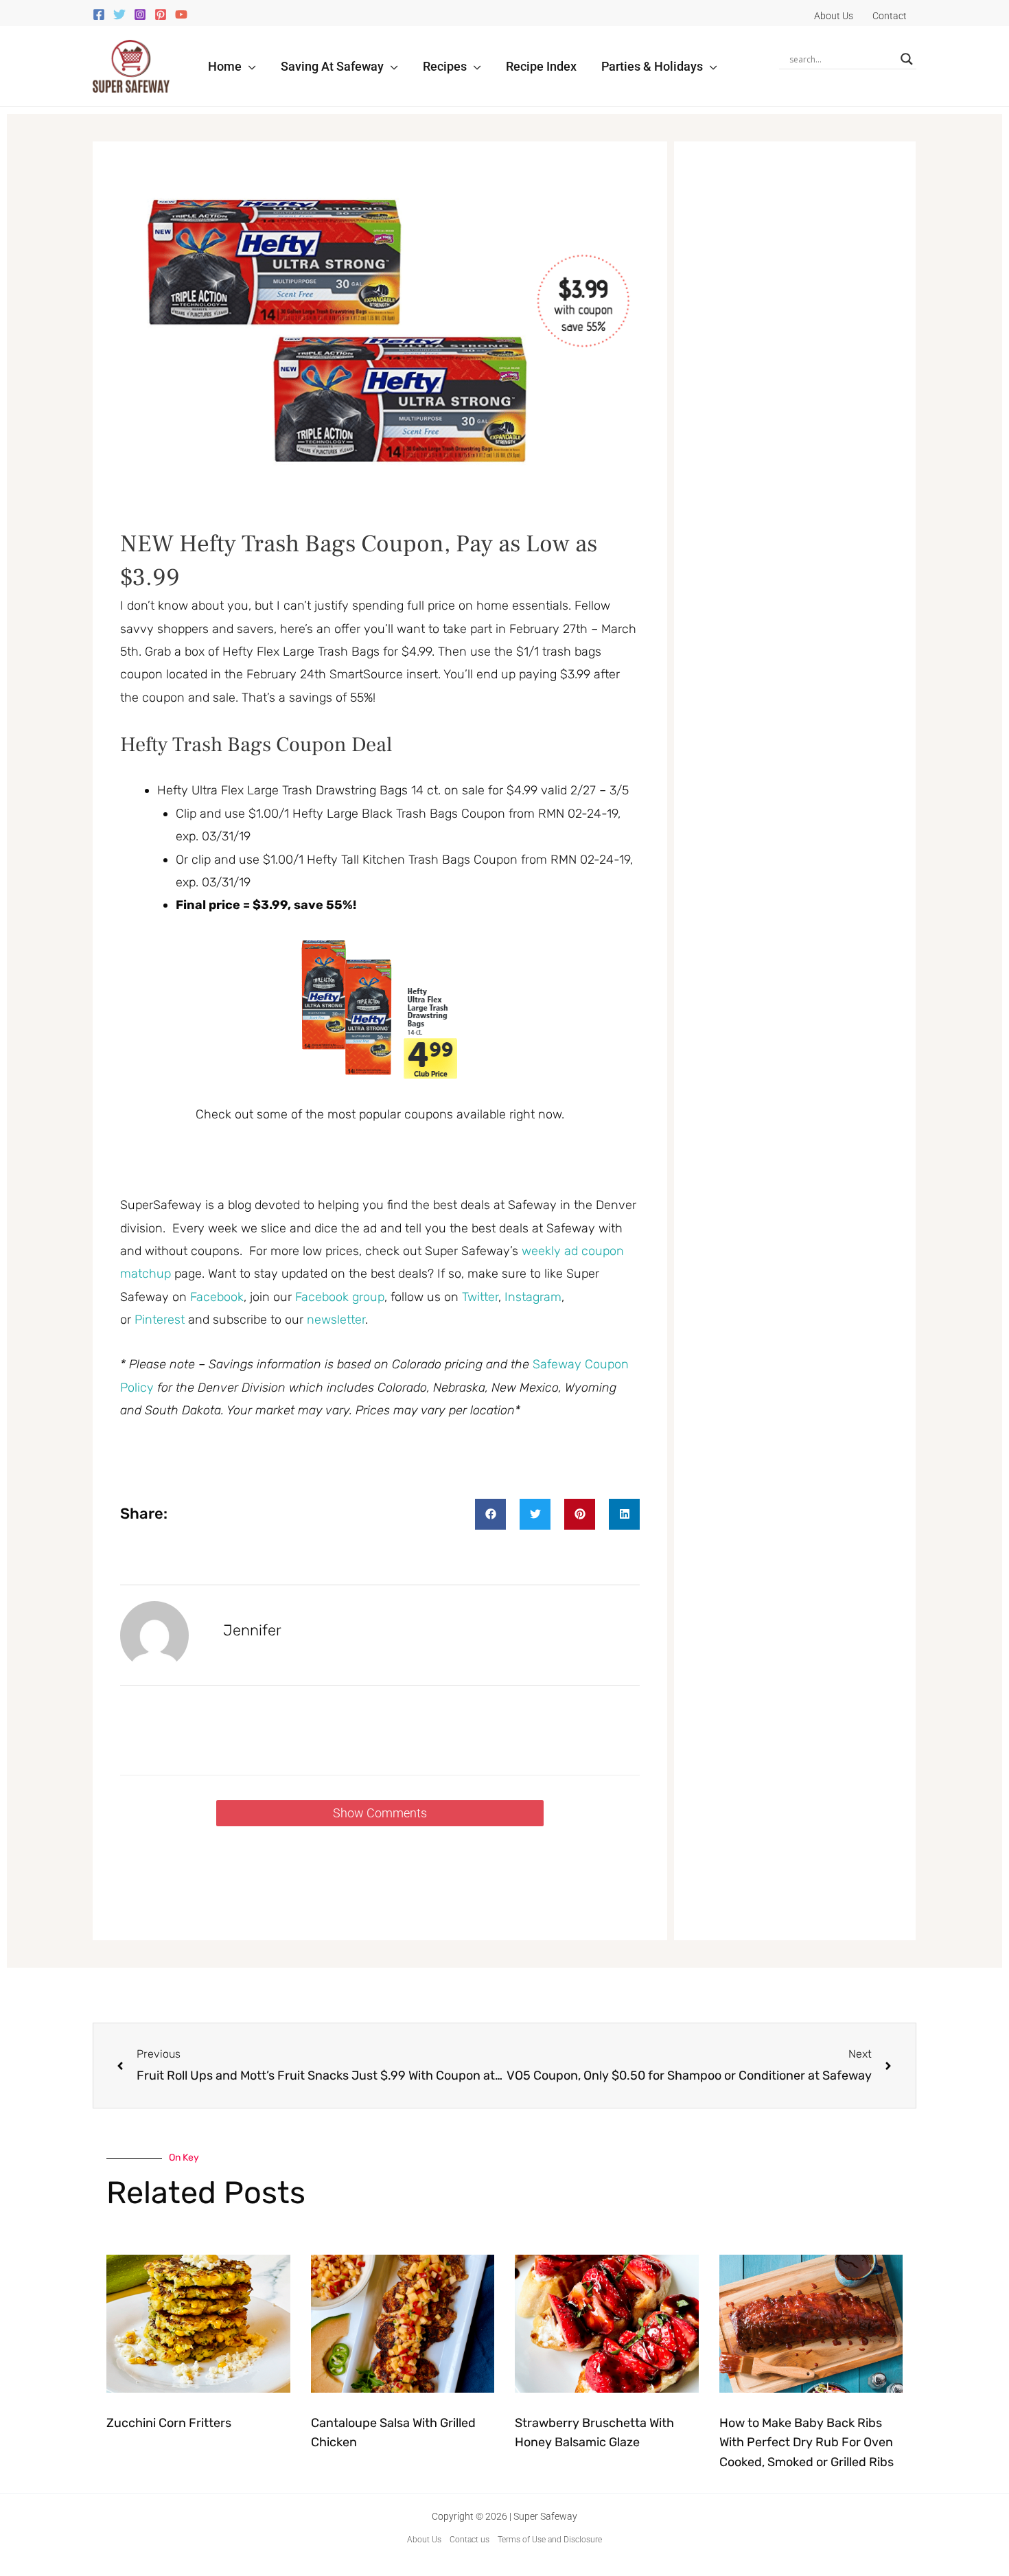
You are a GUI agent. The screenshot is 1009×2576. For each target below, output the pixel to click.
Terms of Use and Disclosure (550, 2540)
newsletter (336, 1320)
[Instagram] (140, 14)
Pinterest (161, 1320)
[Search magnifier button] (907, 59)
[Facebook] (99, 14)
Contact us (469, 2540)
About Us (424, 2540)
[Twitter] (119, 14)
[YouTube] (181, 14)
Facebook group (340, 1297)
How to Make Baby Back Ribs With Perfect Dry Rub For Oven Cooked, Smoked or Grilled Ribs (807, 2443)
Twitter (480, 1297)
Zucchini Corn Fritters (169, 2423)
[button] (249, 66)
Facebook (217, 1297)
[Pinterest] (161, 14)
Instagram (533, 1297)
